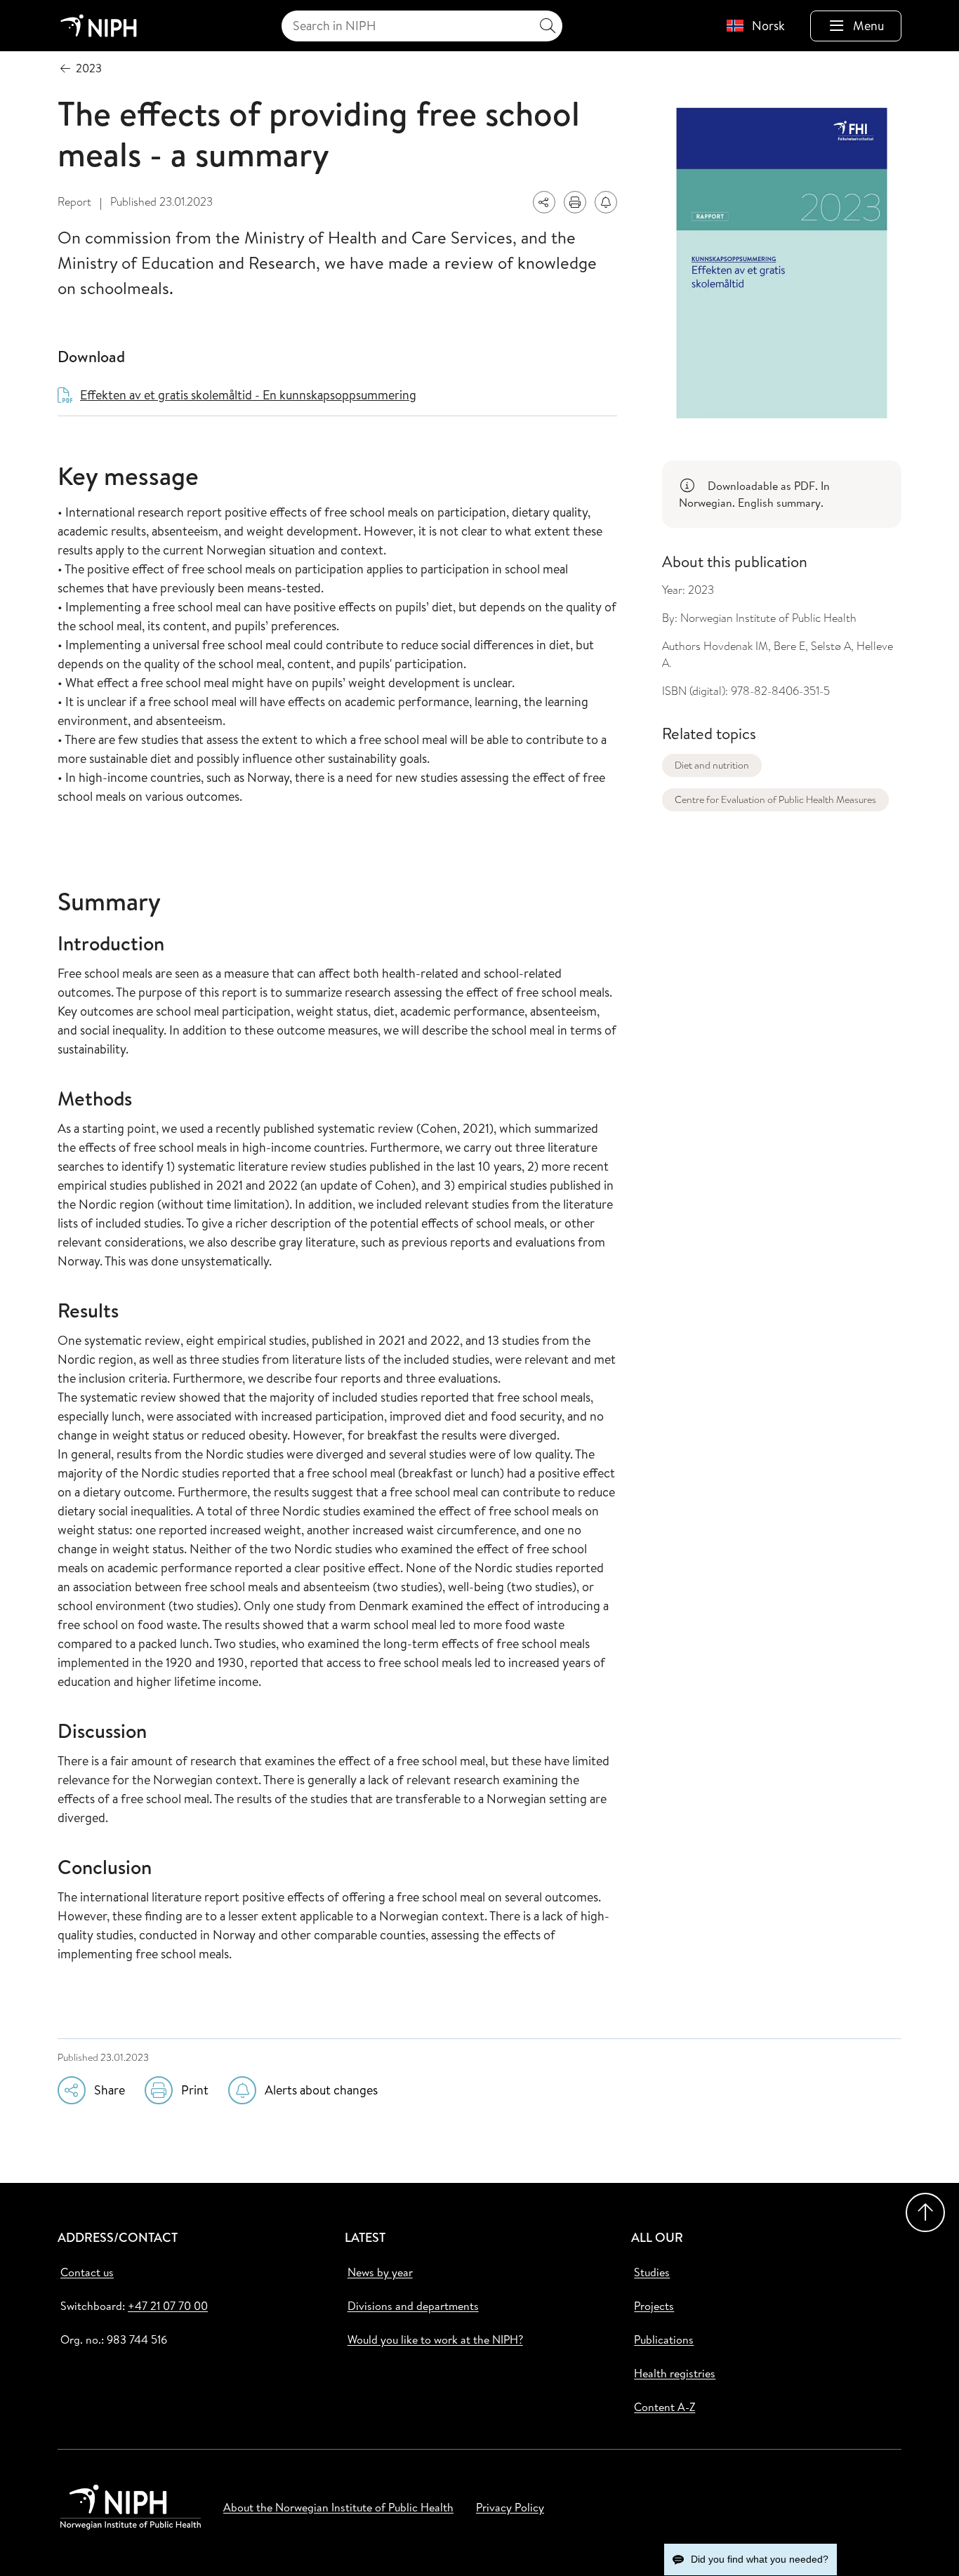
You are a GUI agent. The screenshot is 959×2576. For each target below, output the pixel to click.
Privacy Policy (510, 2507)
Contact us (87, 2272)
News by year (380, 2272)
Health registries (675, 2373)
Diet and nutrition (712, 765)
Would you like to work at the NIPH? (435, 2339)
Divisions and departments (413, 2306)
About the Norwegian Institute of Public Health (338, 2507)
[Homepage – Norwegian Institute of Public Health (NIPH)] (99, 26)
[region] (782, 494)
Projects (654, 2306)
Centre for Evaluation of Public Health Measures (775, 799)
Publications (664, 2339)
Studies (652, 2272)
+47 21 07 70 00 (168, 2306)
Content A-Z (664, 2407)
